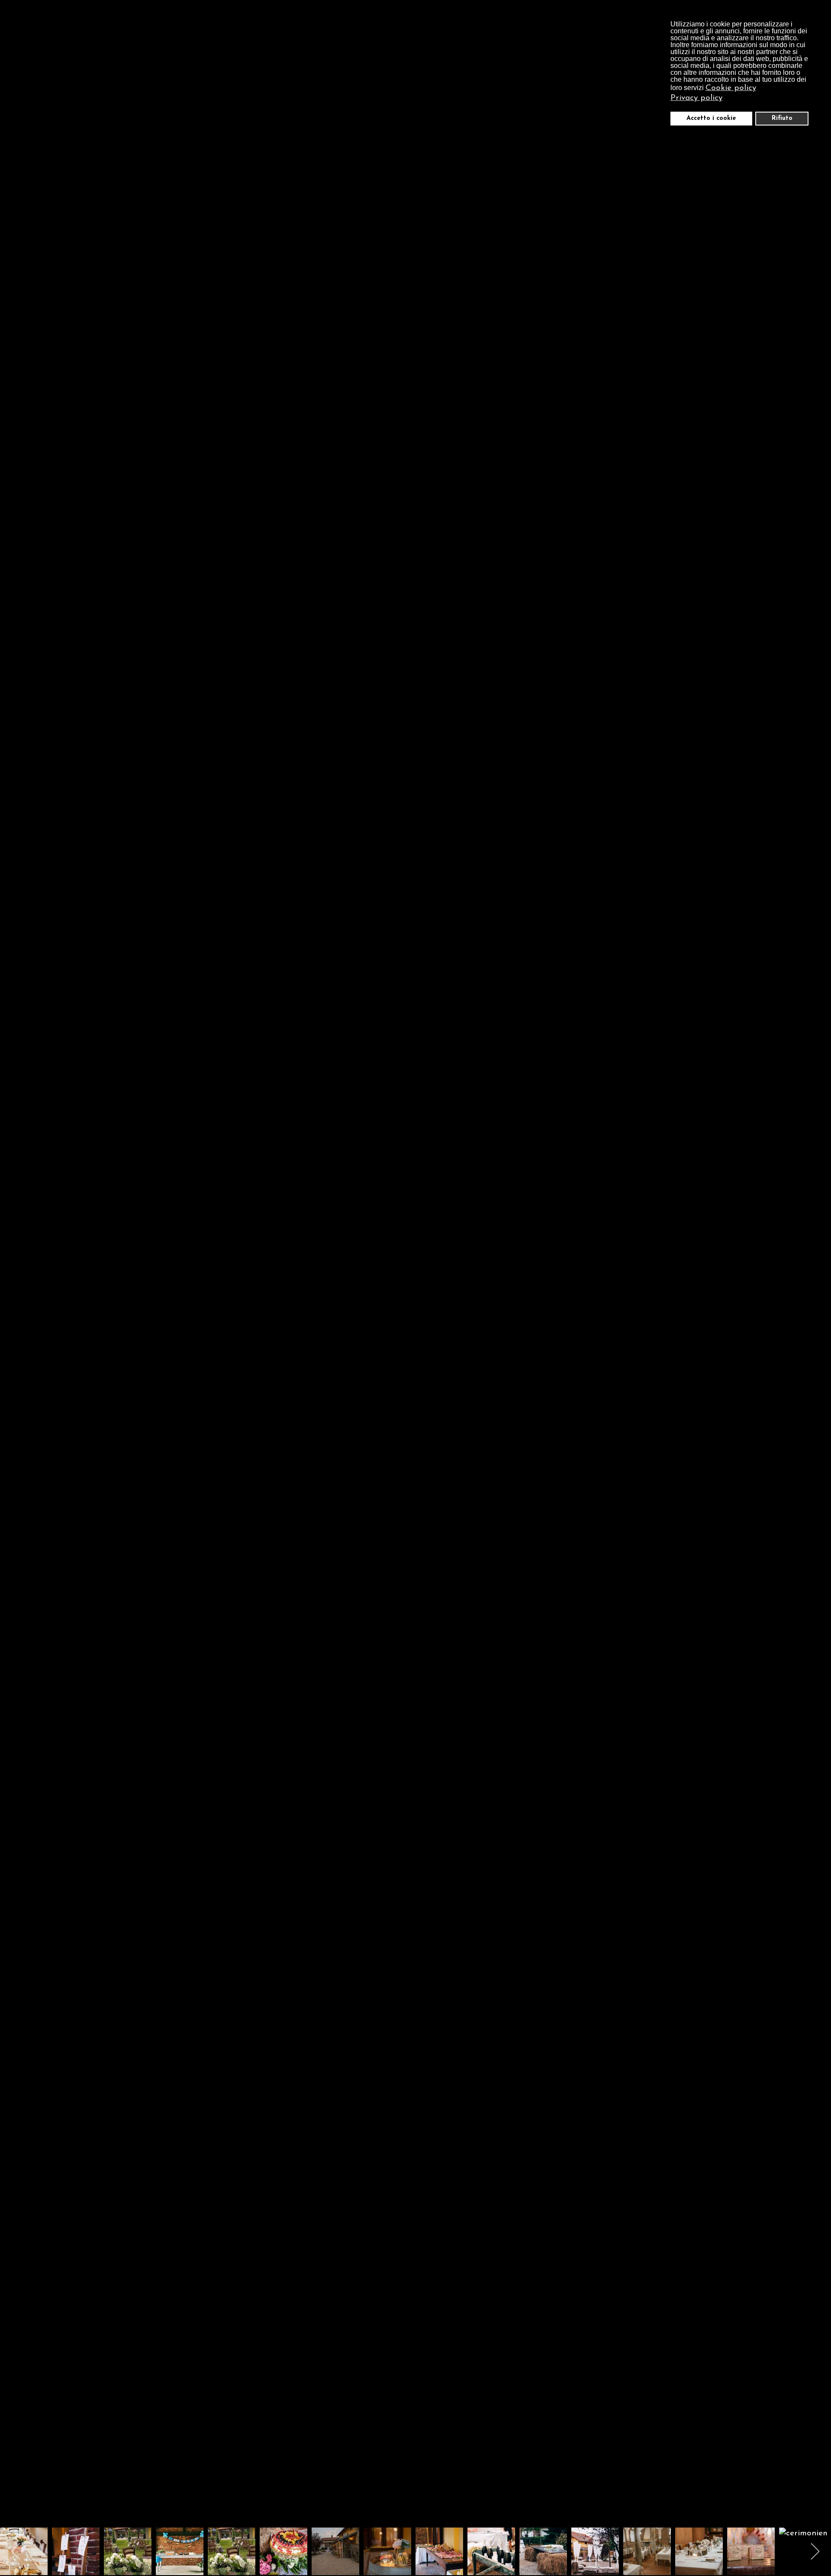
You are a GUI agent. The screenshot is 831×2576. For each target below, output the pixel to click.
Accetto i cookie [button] (711, 118)
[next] (816, 1275)
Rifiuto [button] (782, 118)
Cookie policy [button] (731, 88)
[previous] (15, 1275)
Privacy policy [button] (696, 98)
